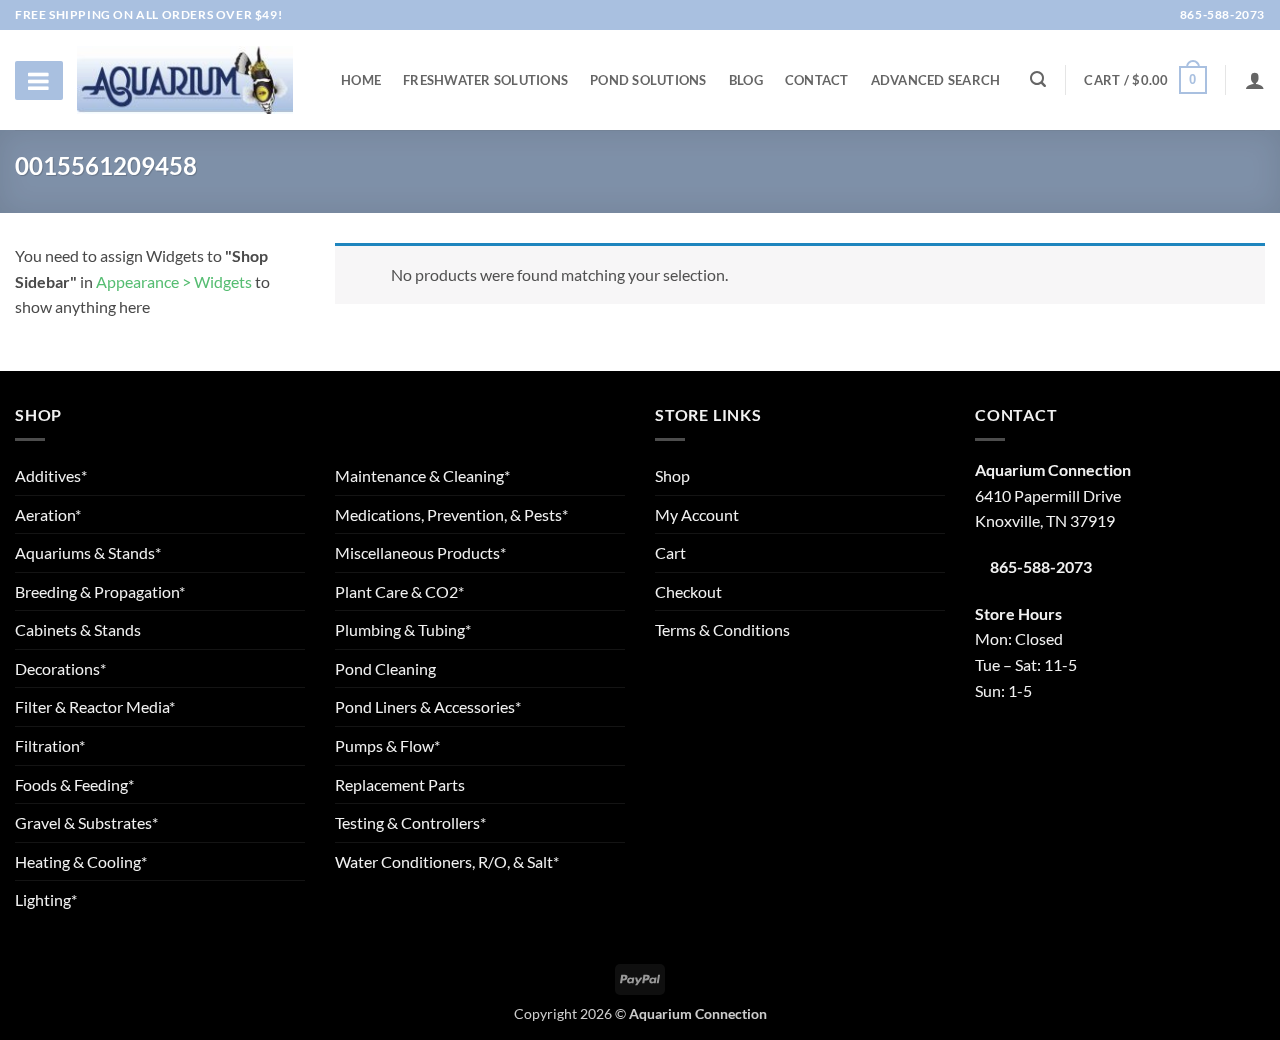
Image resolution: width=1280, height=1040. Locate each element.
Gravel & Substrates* (86, 822)
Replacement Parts (400, 784)
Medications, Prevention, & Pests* (451, 514)
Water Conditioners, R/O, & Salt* (447, 861)
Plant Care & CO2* (399, 591)
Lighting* (46, 899)
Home (361, 80)
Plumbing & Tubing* (403, 629)
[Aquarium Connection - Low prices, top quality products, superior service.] (185, 79)
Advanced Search (936, 80)
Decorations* (60, 668)
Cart (670, 552)
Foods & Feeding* (74, 784)
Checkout (688, 591)
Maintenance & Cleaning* (422, 475)
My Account (697, 514)
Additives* (51, 475)
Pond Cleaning (385, 668)
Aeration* (48, 514)
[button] (1145, 80)
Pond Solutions (648, 80)
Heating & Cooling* (81, 861)
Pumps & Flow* (387, 745)
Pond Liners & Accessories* (428, 706)
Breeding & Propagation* (100, 591)
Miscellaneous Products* (420, 552)
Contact (817, 80)
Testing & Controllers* (410, 822)
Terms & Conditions (722, 629)
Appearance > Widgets (174, 281)
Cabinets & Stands (78, 629)
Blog (746, 80)
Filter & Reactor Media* (95, 706)
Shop (672, 475)
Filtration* (50, 745)
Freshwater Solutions (485, 80)
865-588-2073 (1221, 14)
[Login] (1255, 80)
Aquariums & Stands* (88, 552)
